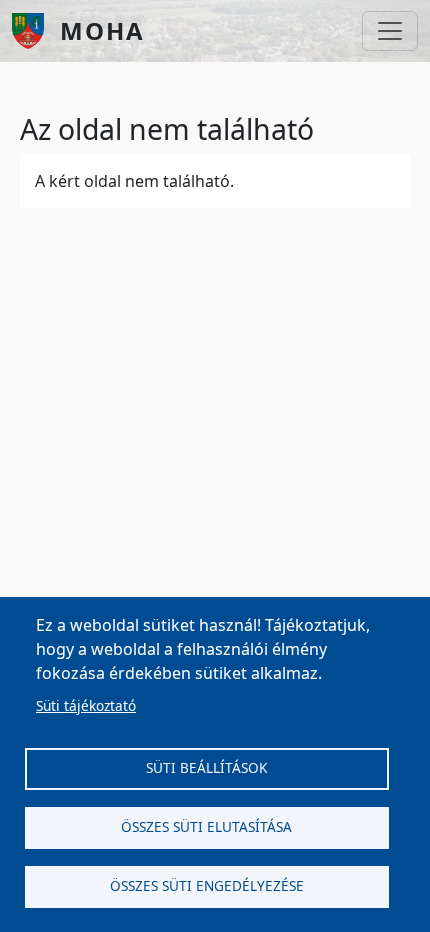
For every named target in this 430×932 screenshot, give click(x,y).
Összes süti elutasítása (206, 826)
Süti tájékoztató (86, 705)
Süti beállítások (206, 767)
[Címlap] (36, 31)
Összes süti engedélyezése (207, 885)
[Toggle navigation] (390, 31)
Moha (102, 30)
